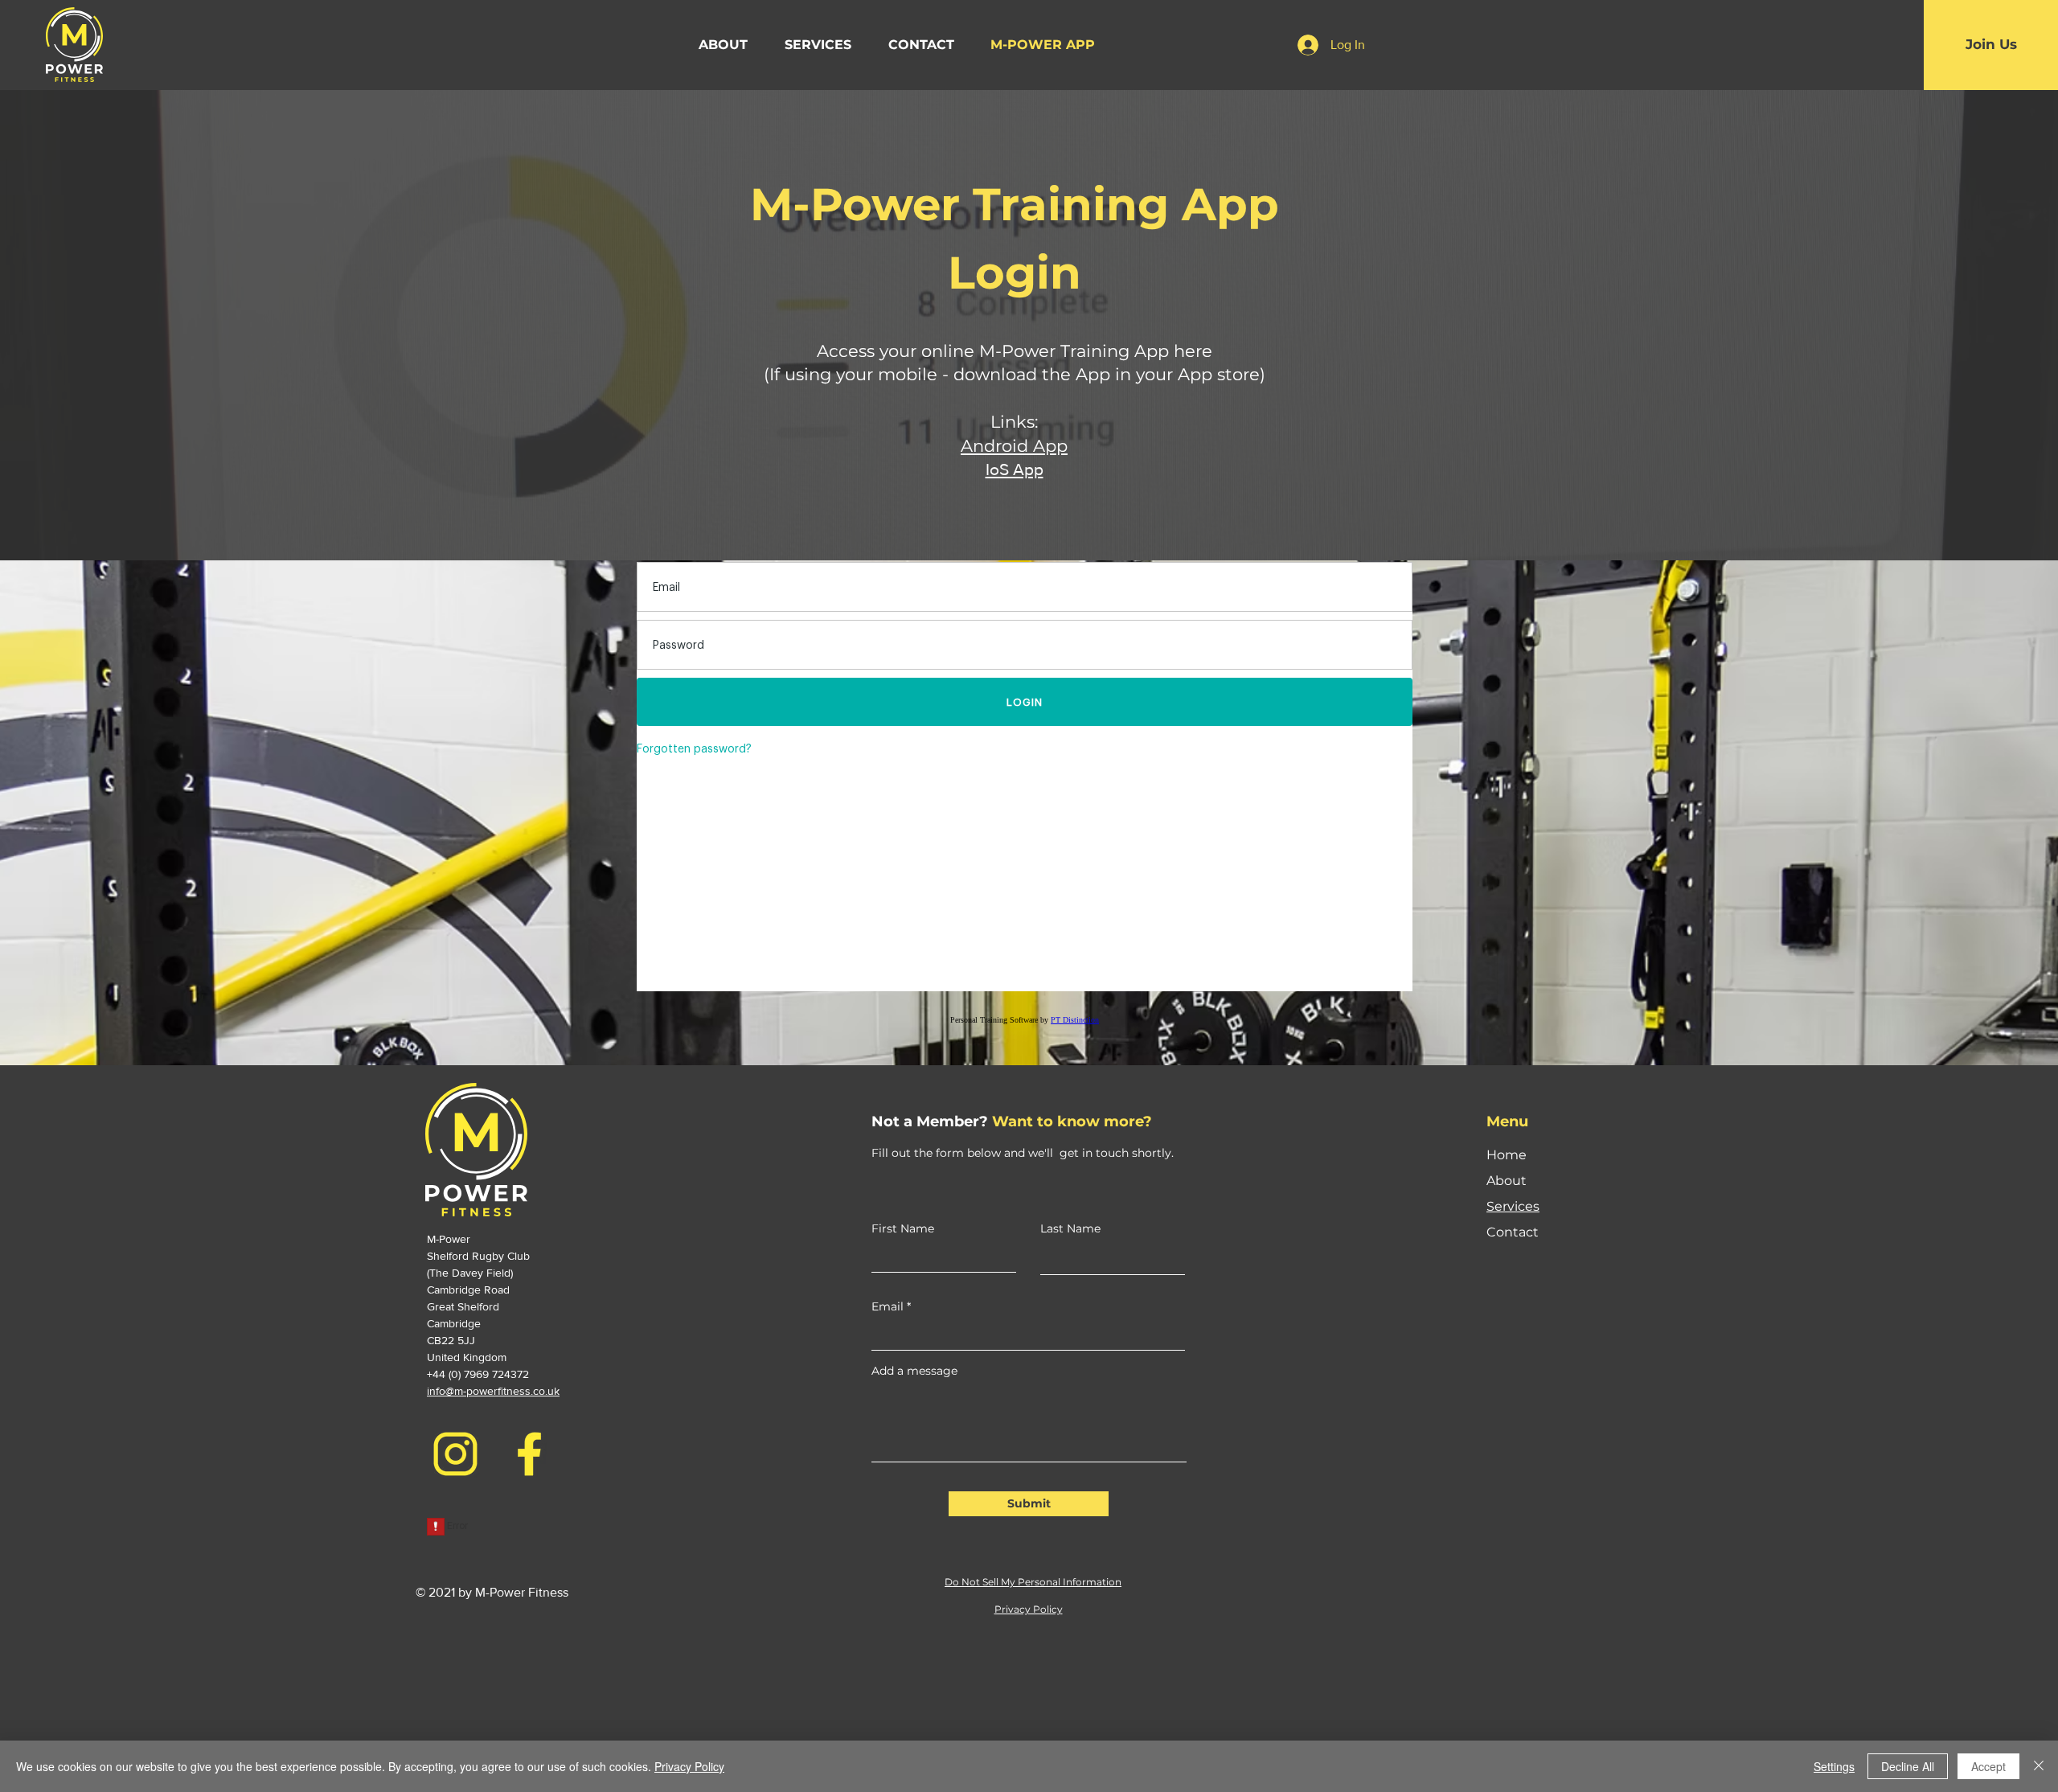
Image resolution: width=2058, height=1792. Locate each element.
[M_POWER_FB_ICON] (529, 1454)
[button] (818, 45)
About (1507, 1181)
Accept (1988, 1766)
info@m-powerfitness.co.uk (493, 1391)
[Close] (2039, 1766)
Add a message (914, 1371)
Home (1507, 1155)
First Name (903, 1228)
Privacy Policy (689, 1766)
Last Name (1070, 1228)
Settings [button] (1834, 1766)
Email (888, 1306)
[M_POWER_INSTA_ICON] (455, 1454)
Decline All (1908, 1766)
